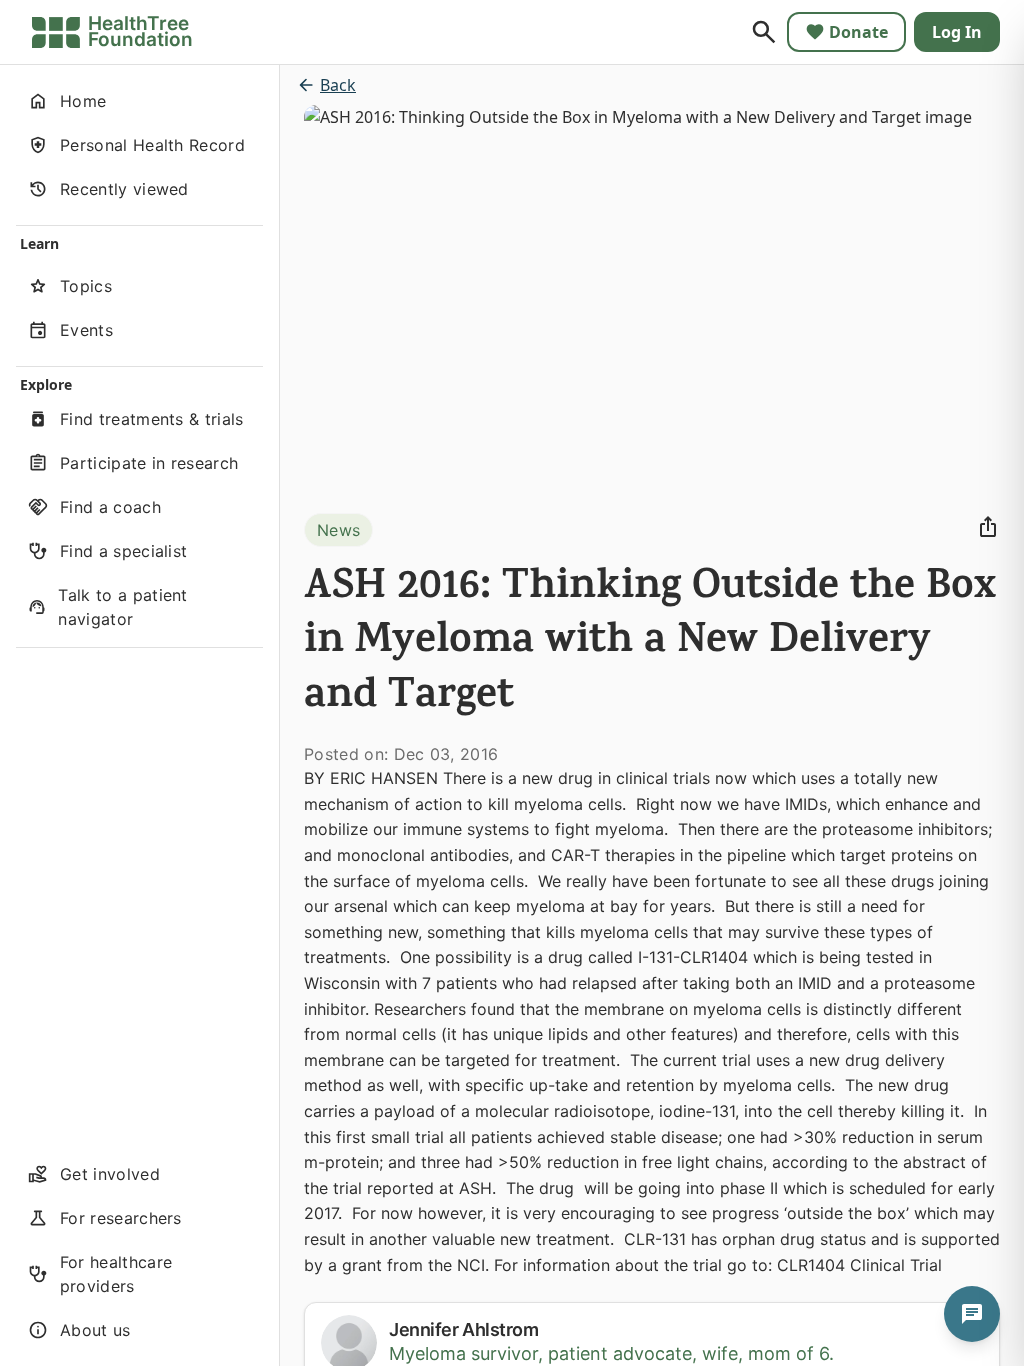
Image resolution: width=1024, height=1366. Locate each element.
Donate (858, 32)
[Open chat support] (972, 1314)
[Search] (764, 32)
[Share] (988, 527)
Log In (957, 32)
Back (338, 85)
